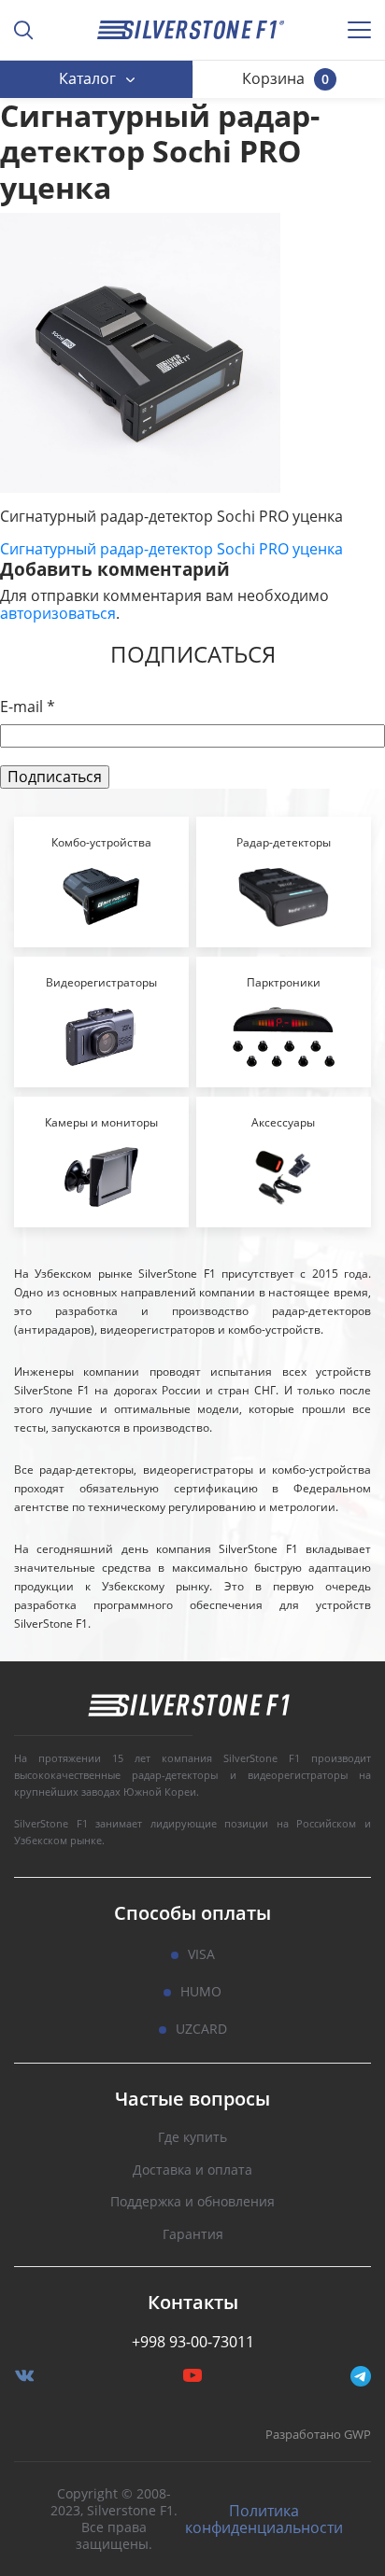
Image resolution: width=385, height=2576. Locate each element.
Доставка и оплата (192, 2170)
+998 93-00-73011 (193, 2342)
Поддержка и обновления (192, 2202)
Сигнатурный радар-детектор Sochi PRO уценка (171, 549)
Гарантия (193, 2235)
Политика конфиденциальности (264, 2519)
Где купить (192, 2138)
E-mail (28, 707)
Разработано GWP (318, 2435)
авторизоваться (58, 613)
